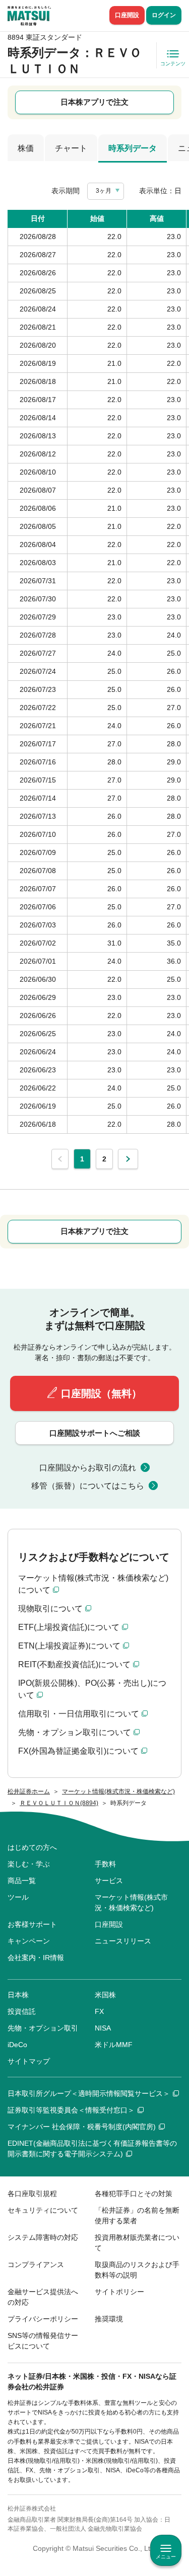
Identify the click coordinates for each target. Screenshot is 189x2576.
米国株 (105, 1995)
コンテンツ (173, 64)
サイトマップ (29, 2061)
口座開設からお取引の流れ (88, 1468)
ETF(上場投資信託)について (69, 1627)
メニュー (166, 2557)
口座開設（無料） (101, 1393)
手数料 (105, 1864)
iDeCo (17, 2045)
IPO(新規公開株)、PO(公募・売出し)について (92, 1689)
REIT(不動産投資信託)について (74, 1664)
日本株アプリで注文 (94, 102)
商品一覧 (22, 1881)
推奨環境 (109, 2319)
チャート (71, 148)
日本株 (18, 1995)
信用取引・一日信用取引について (79, 1714)
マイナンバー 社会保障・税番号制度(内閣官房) (82, 2127)
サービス (109, 1881)
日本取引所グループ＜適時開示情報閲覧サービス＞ (89, 2093)
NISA (103, 2028)
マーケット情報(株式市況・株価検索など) (131, 1902)
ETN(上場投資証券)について (69, 1646)
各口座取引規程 (32, 2194)
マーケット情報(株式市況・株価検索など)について (93, 1584)
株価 (26, 148)
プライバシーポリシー (43, 2319)
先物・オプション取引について (75, 1732)
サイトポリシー (119, 2292)
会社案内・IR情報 (36, 1958)
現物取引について (50, 1609)
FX (99, 2011)
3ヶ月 (104, 191)
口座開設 (127, 15)
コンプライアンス (36, 2265)
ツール (18, 1897)
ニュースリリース (123, 1941)
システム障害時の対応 (43, 2237)
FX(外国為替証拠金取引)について (78, 1751)
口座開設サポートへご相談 (95, 1433)
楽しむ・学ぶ (29, 1864)
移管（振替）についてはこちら (88, 1486)
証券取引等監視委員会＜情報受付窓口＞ (71, 2110)
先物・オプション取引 (43, 2028)
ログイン (164, 15)
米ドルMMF (114, 2045)
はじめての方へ (32, 1847)
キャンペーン (29, 1941)
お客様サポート (32, 1924)
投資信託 (22, 2011)
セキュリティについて (43, 2210)
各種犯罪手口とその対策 (134, 2194)
